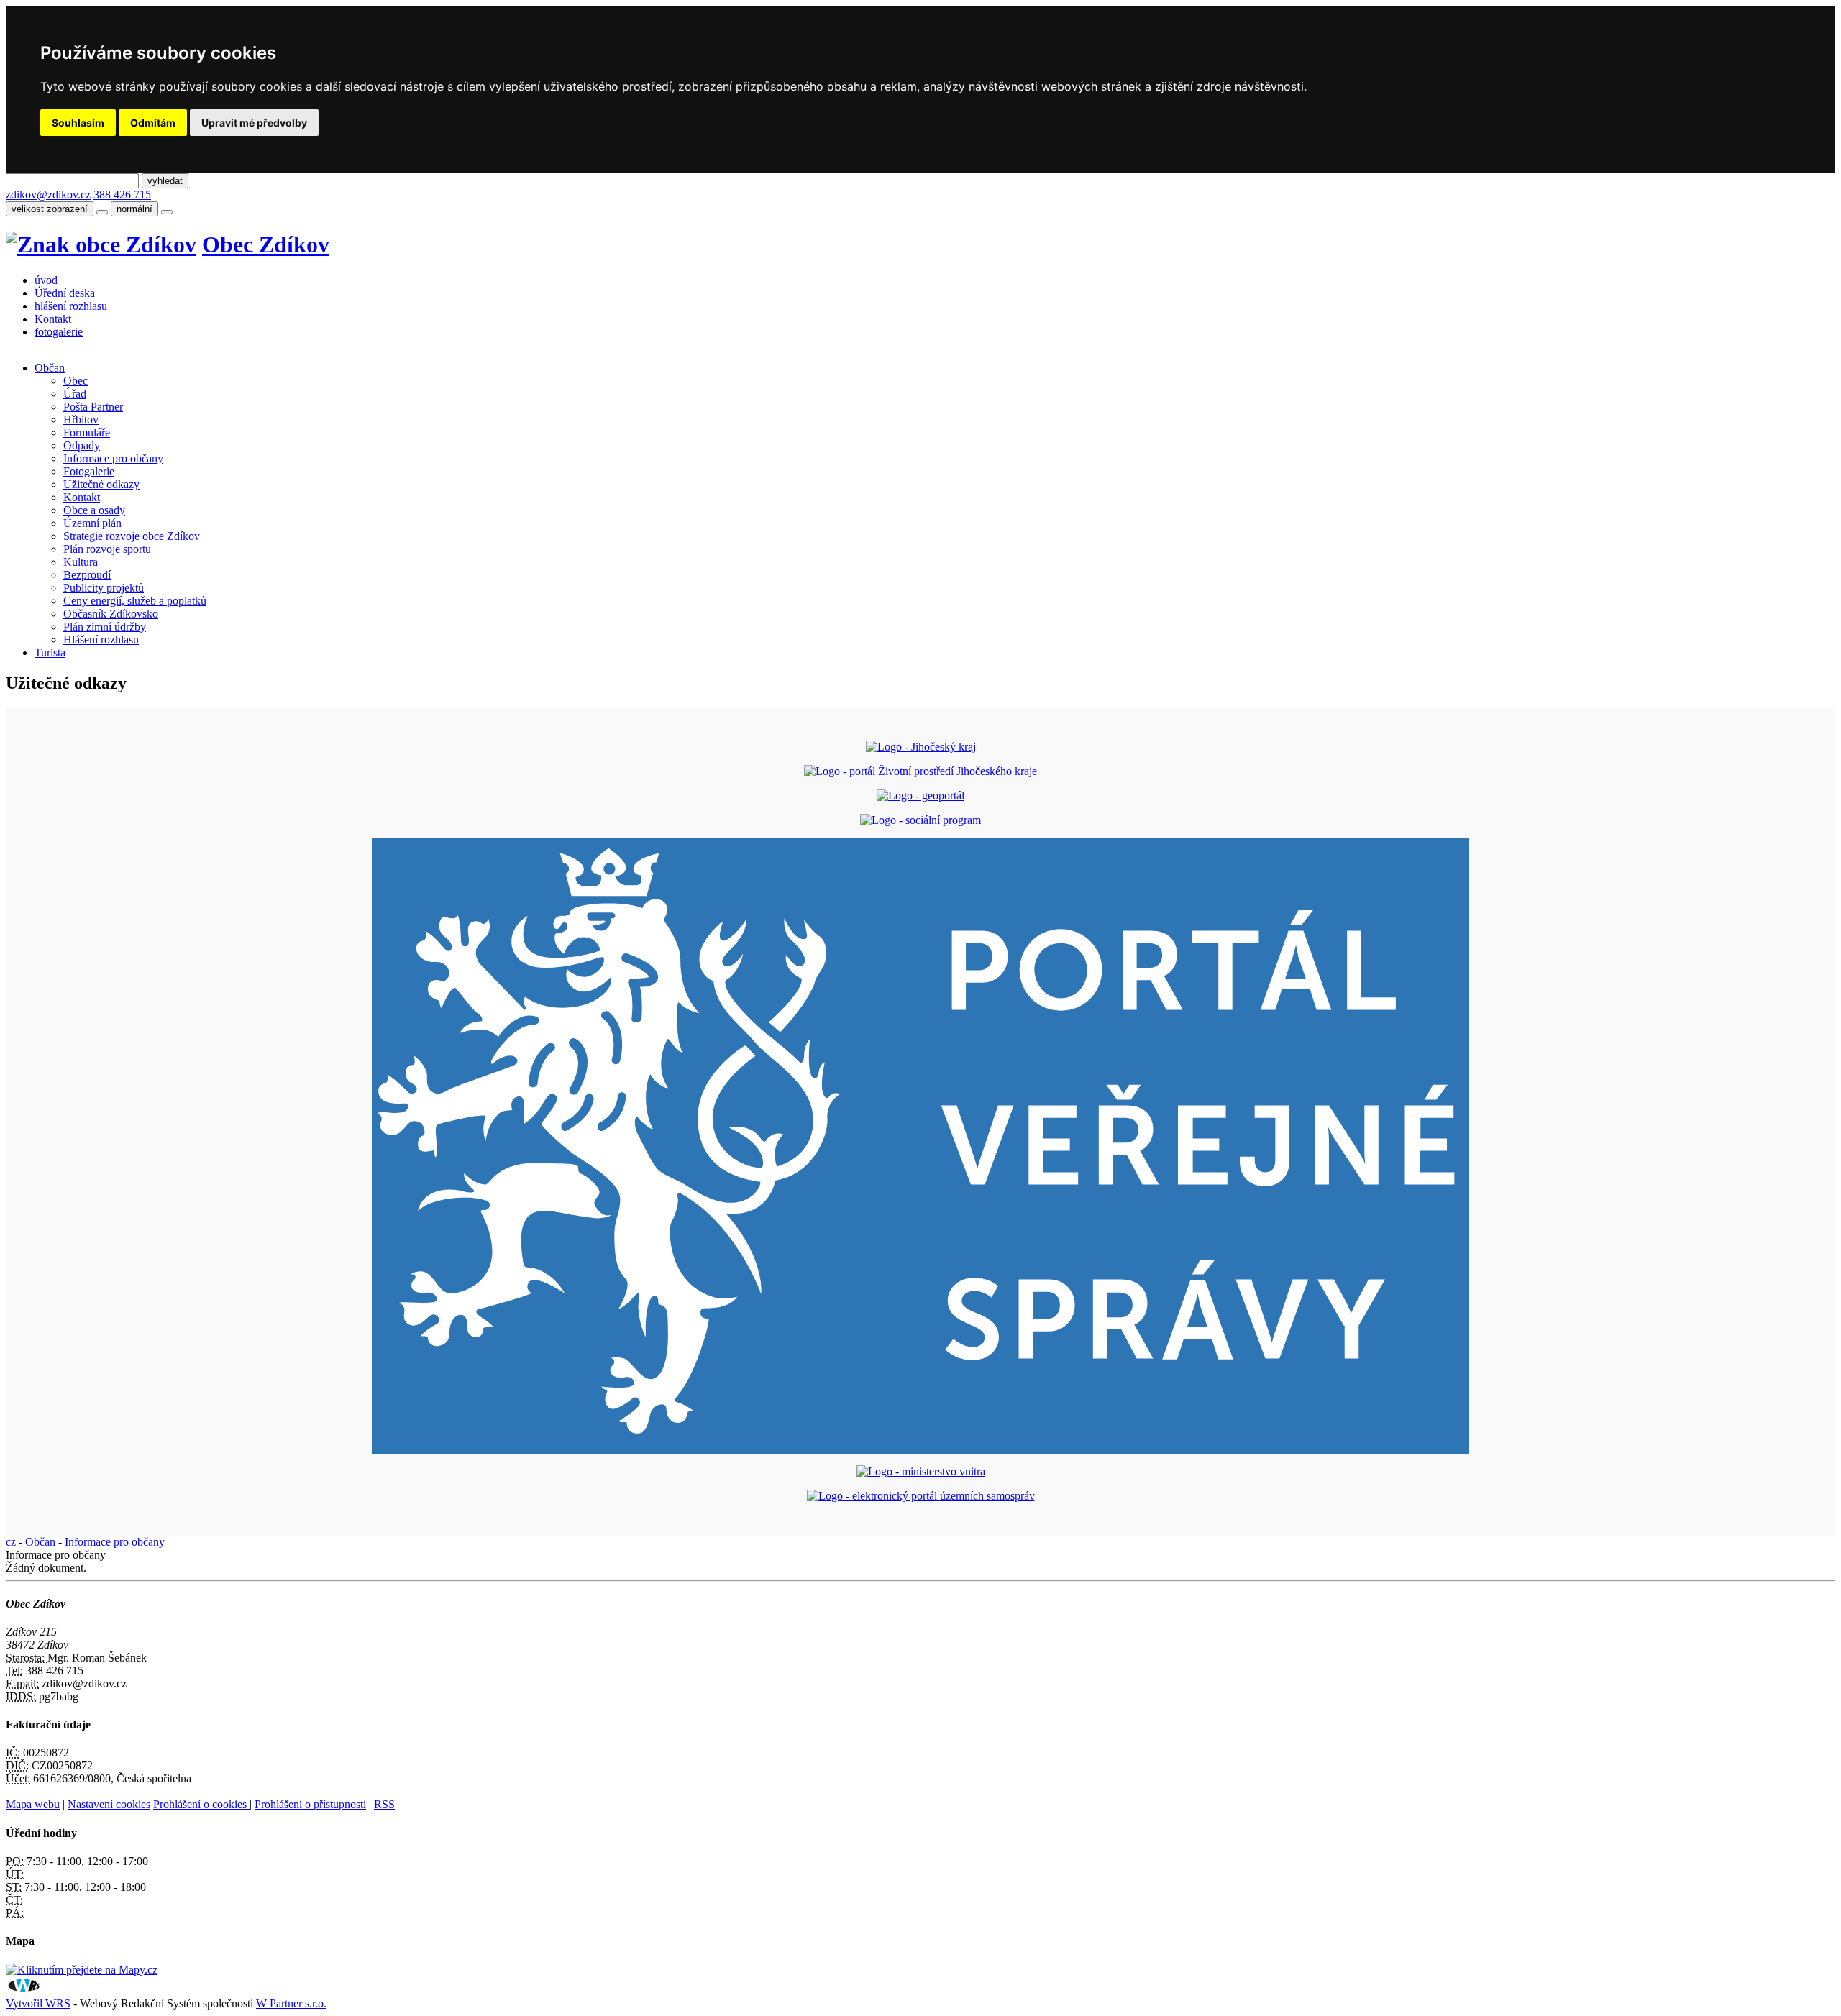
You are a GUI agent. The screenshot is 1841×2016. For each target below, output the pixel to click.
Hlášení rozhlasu (101, 640)
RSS (384, 1804)
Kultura (81, 562)
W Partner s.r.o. (291, 2003)
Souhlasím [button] (78, 123)
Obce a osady (94, 510)
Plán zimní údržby (105, 627)
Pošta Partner (93, 407)
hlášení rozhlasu (71, 306)
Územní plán (92, 523)
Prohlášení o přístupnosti (310, 1804)
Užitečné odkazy (101, 484)
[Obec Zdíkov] (101, 244)
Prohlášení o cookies (201, 1804)
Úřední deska (65, 293)
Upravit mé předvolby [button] (254, 123)
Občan (50, 368)
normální (134, 209)
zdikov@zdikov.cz (48, 194)
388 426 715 (122, 194)
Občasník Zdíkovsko (111, 614)
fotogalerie (59, 332)
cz (11, 1542)
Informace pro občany (113, 458)
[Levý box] (921, 747)
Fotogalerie (89, 471)
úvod (46, 280)
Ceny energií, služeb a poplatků (135, 601)
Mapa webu (33, 1804)
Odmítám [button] (153, 123)
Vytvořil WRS (38, 2003)
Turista (50, 652)
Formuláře (87, 432)
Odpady (82, 445)
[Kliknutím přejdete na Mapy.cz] (82, 1970)
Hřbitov (81, 420)
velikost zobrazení (50, 209)
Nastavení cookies (109, 1804)
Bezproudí (87, 575)
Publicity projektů (104, 588)
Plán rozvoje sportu (107, 549)
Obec (76, 381)
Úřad (75, 394)
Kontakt (53, 319)
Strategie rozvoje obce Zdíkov (132, 536)
